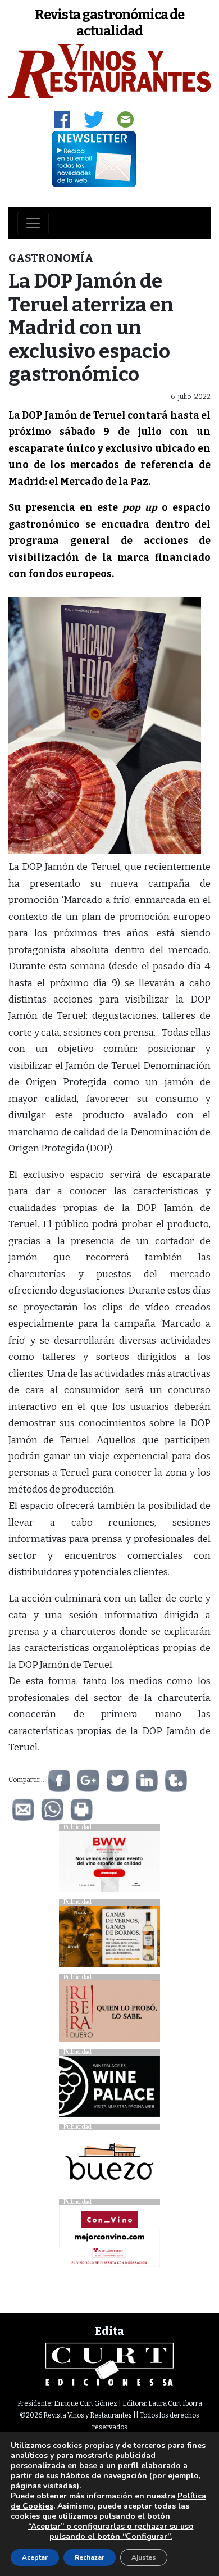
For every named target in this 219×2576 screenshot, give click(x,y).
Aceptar (35, 2557)
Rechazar (90, 2557)
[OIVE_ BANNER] (109, 2239)
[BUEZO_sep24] (109, 2164)
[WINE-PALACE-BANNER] (109, 2089)
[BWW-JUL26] (109, 1864)
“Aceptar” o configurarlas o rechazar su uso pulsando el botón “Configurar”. (111, 2532)
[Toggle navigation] (33, 223)
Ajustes (144, 2557)
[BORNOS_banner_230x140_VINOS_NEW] (109, 1939)
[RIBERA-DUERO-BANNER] (109, 2014)
